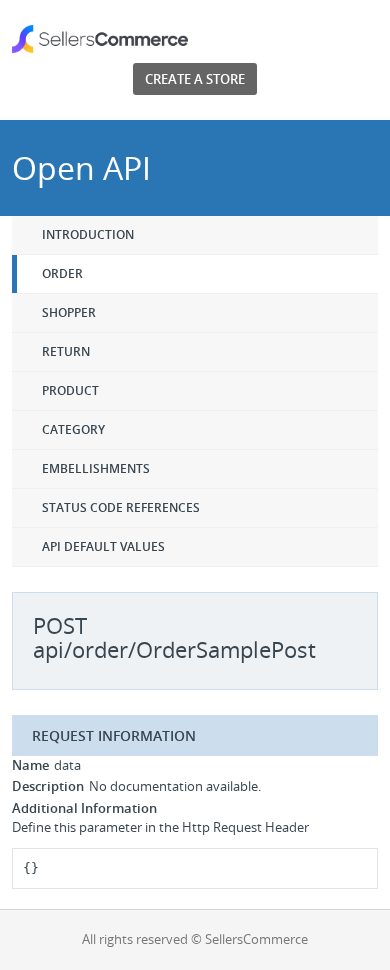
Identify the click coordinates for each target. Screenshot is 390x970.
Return (66, 351)
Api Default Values (103, 546)
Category (73, 429)
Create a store (195, 79)
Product (70, 390)
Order (62, 273)
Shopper (69, 312)
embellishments (96, 468)
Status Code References (121, 507)
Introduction (88, 234)
